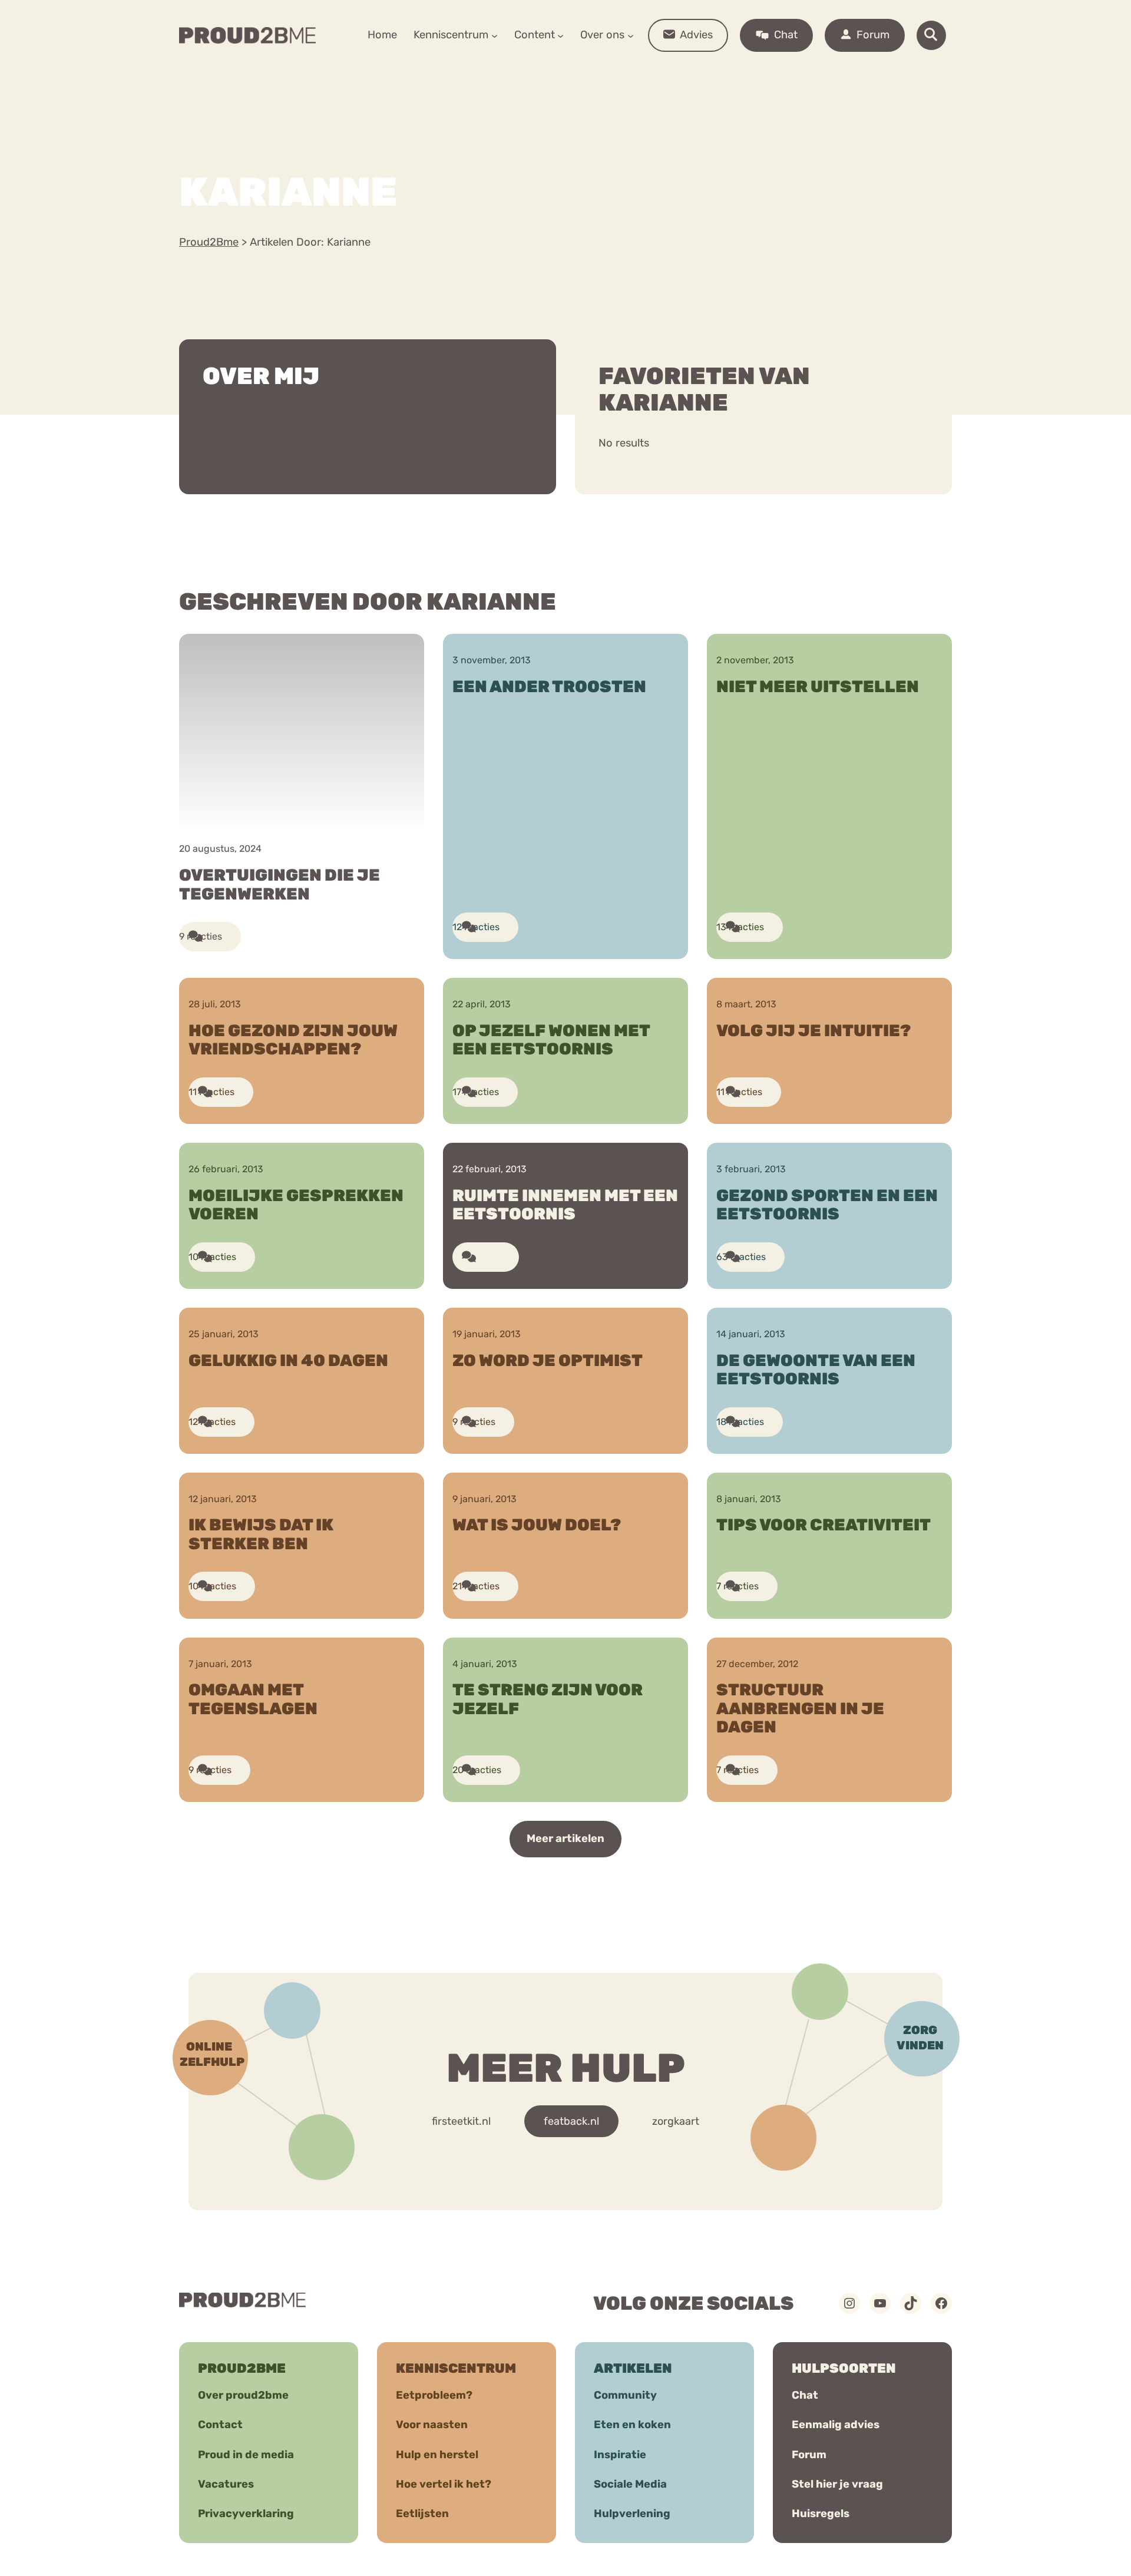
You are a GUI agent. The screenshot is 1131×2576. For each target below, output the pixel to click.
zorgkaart (676, 2121)
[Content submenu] (560, 35)
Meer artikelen (565, 1838)
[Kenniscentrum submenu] (495, 35)
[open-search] (931, 35)
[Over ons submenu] (631, 35)
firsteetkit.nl (461, 2121)
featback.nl (571, 2121)
